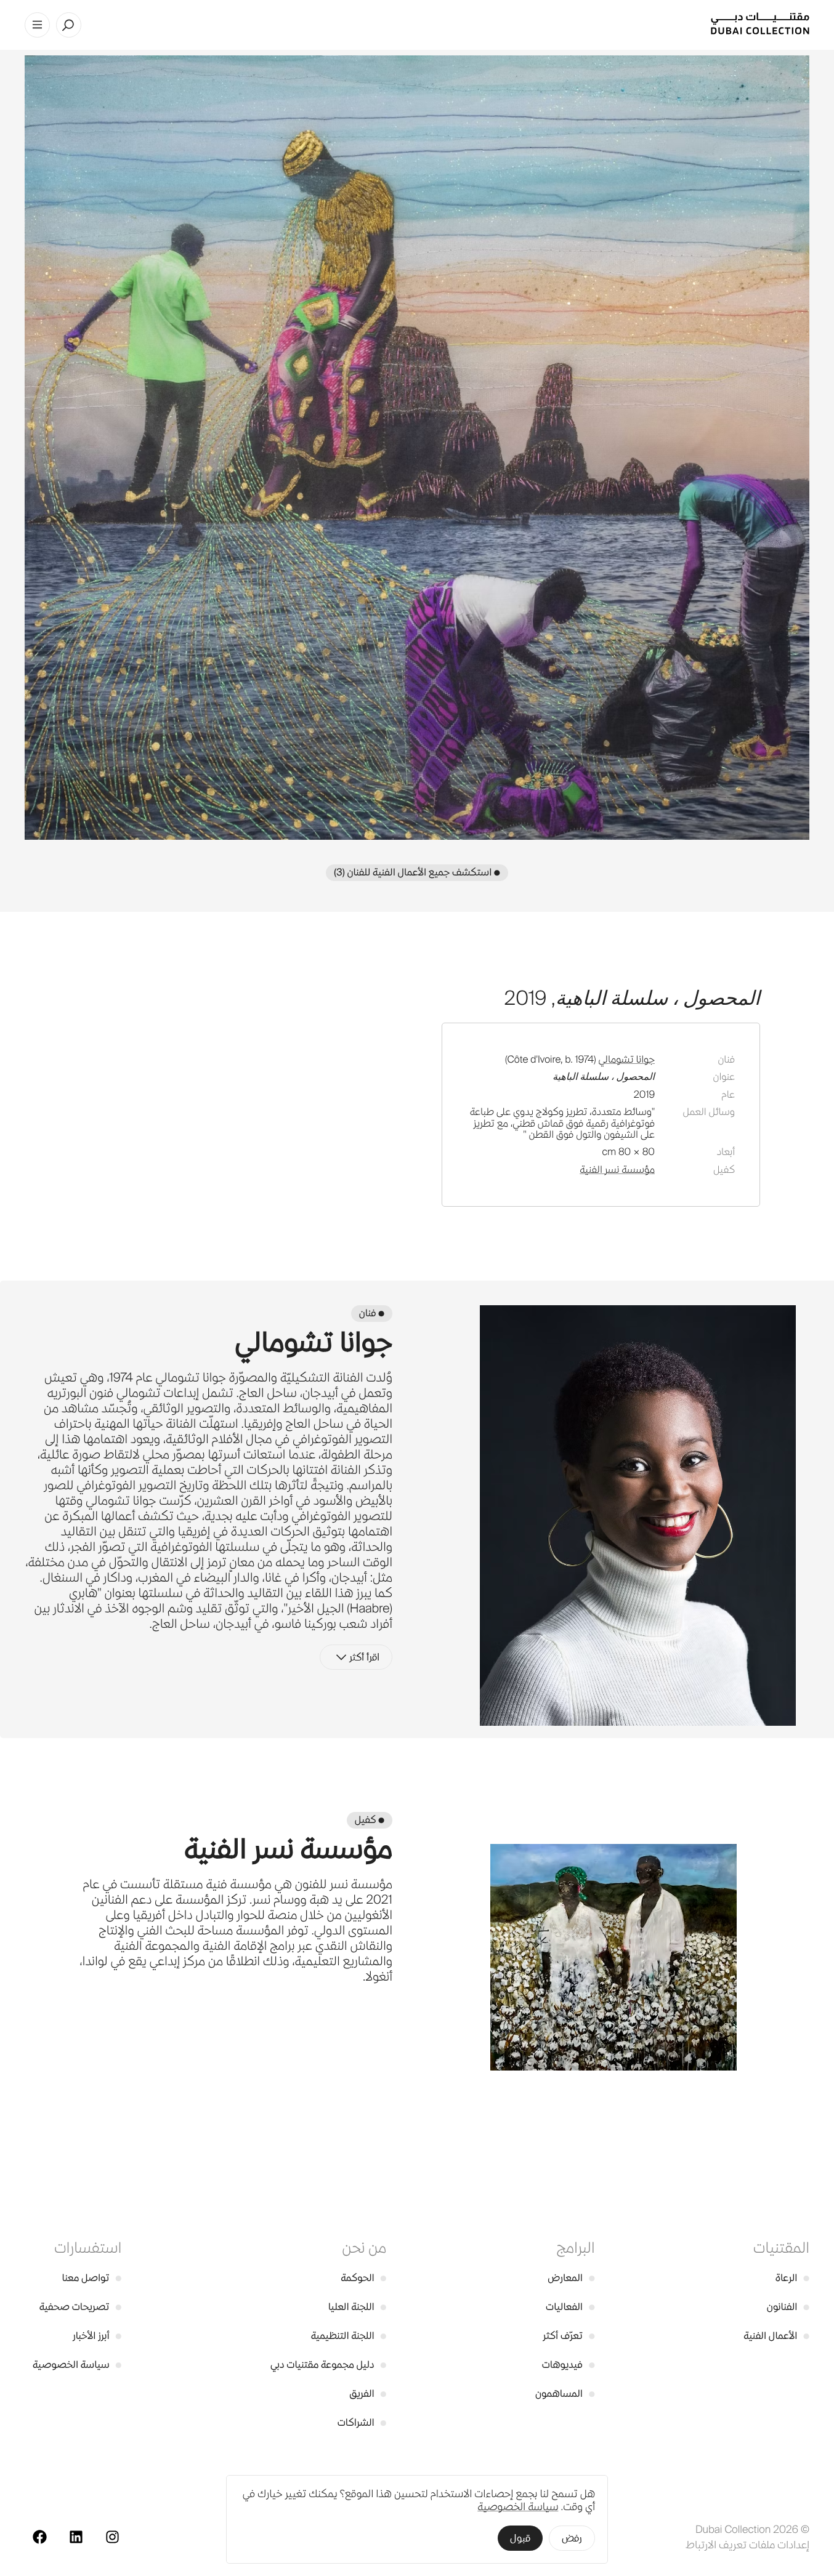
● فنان (372, 1313)
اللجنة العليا (357, 2307)
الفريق (368, 2393)
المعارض (571, 2278)
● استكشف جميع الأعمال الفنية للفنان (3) (417, 872)
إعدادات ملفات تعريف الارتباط (747, 2545)
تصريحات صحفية (81, 2307)
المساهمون (565, 2393)
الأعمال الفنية (776, 2336)
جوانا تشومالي (626, 1059)
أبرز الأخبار (97, 2336)
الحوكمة (363, 2278)
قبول (520, 2538)
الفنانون (788, 2307)
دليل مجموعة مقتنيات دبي (328, 2365)
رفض (572, 2538)
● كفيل (370, 1820)
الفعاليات (570, 2307)
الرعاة (792, 2278)
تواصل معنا (92, 2278)
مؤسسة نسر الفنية (617, 1169)
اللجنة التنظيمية (349, 2336)
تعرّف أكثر (569, 2336)
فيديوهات (569, 2365)
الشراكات (362, 2422)
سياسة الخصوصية (77, 2365)
